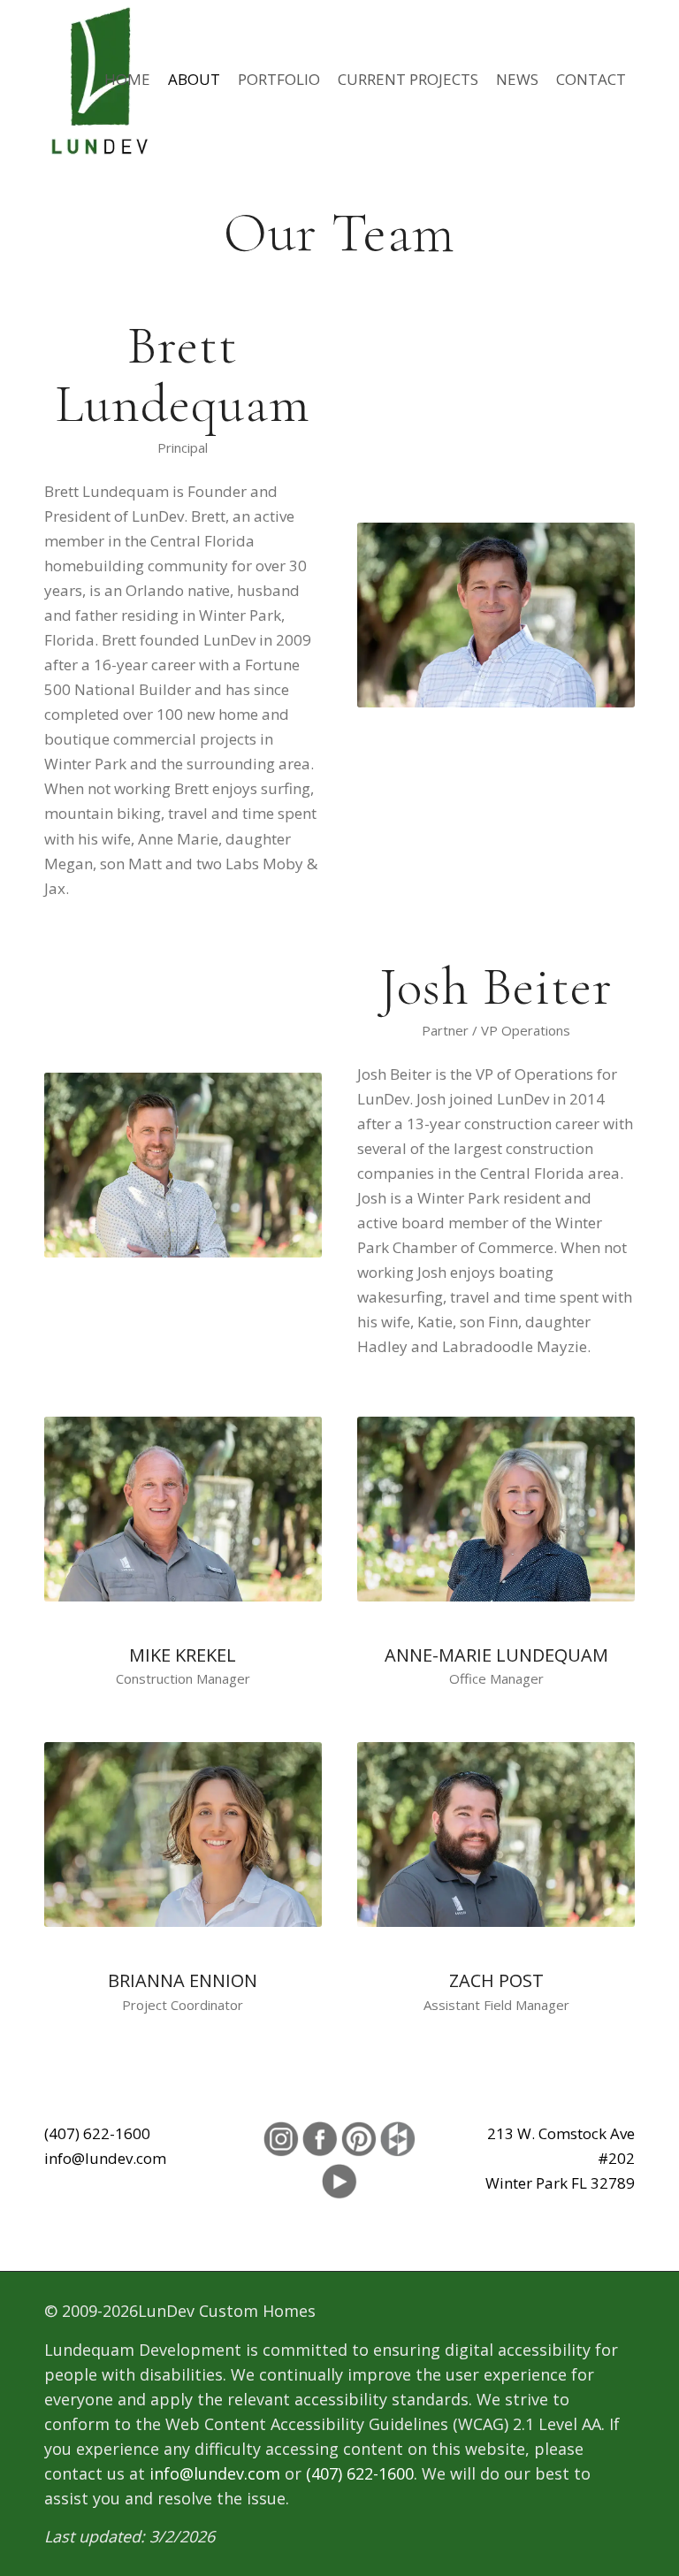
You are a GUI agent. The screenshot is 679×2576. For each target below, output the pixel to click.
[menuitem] (127, 80)
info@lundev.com (105, 2158)
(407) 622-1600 (97, 2133)
